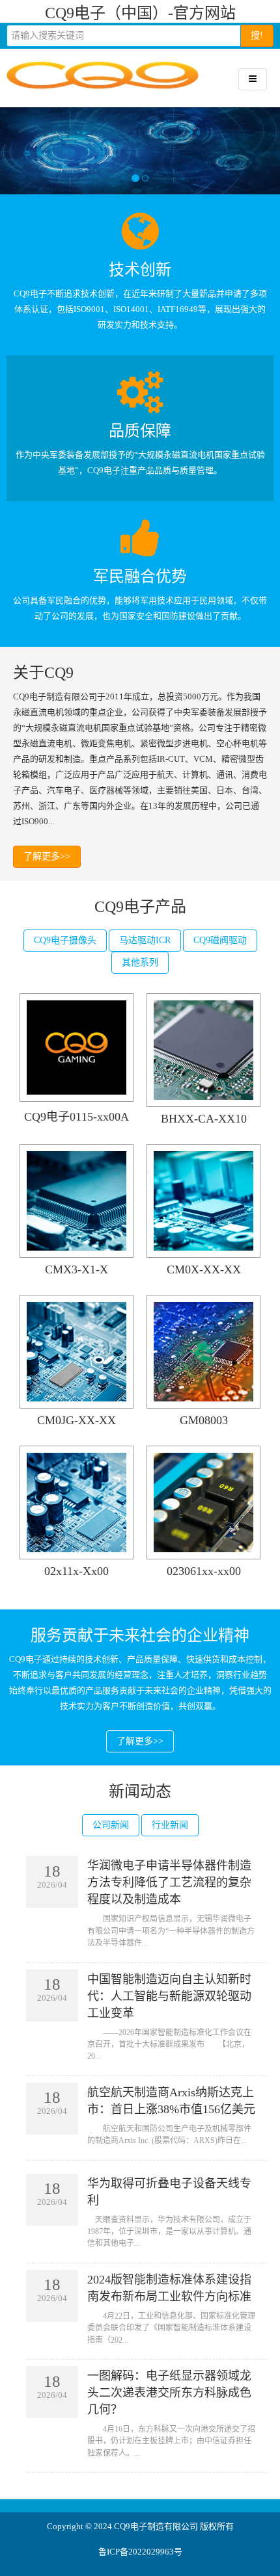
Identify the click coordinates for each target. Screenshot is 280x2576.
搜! (257, 35)
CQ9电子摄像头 (65, 940)
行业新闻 (170, 1825)
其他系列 (140, 962)
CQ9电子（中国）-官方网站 (140, 13)
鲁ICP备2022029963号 (140, 2552)
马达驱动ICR (145, 940)
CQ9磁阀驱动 (220, 940)
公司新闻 (111, 1825)
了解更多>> (47, 856)
